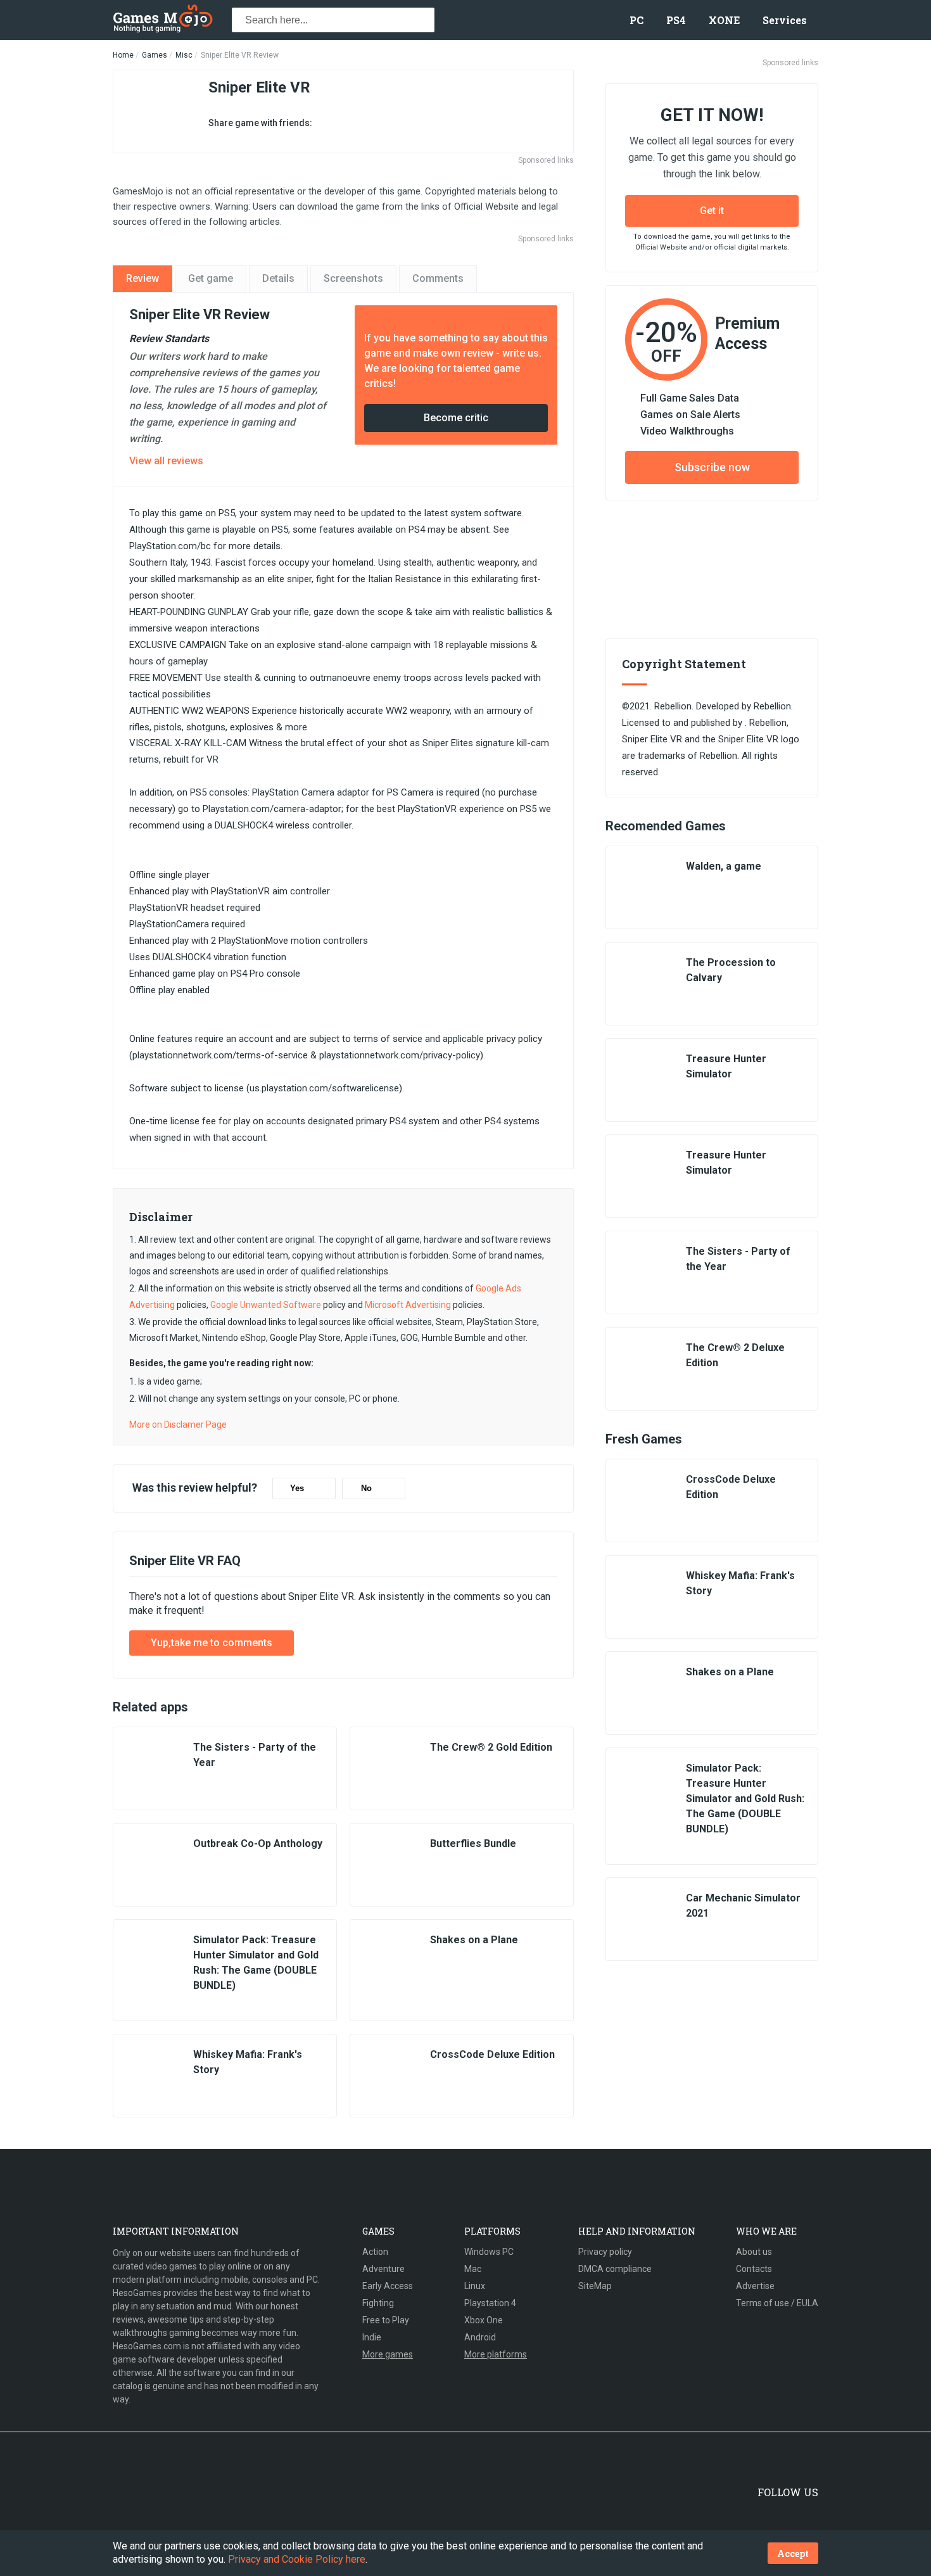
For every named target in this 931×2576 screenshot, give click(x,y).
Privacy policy (605, 2252)
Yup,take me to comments (212, 1643)
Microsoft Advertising (408, 1305)
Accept (793, 2554)
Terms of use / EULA (777, 2303)
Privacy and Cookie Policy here (297, 2559)
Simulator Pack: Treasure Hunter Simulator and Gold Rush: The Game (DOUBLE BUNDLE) (256, 1963)
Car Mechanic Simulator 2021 (743, 1906)
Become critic (456, 418)
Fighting (378, 2303)
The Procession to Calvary (731, 970)
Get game (211, 278)
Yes (297, 1488)
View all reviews (166, 461)
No (366, 1488)
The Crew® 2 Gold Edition (491, 1747)
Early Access (388, 2286)
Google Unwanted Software (266, 1305)
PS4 (676, 20)
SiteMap (595, 2286)
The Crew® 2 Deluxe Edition (735, 1355)
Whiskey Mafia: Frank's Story (248, 2062)
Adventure (383, 2269)
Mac (473, 2269)
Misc (184, 55)
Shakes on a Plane (474, 1940)
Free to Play (386, 2320)
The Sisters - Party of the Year (255, 1755)
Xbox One (484, 2320)
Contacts (754, 2269)
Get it (712, 211)
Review (142, 278)
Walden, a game (724, 866)
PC (636, 20)
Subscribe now (712, 467)
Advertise (755, 2286)
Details (278, 278)
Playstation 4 (490, 2303)
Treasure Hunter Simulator (726, 1066)
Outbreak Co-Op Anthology (258, 1843)
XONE (724, 20)
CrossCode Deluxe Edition (492, 2054)
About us (754, 2252)
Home (123, 55)
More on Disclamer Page (178, 1424)
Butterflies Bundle (473, 1843)
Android (480, 2337)
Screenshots (353, 278)
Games (155, 55)
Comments (438, 278)
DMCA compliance (615, 2269)
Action (375, 2252)
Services (785, 20)
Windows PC (489, 2252)
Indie (372, 2337)
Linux (475, 2286)
